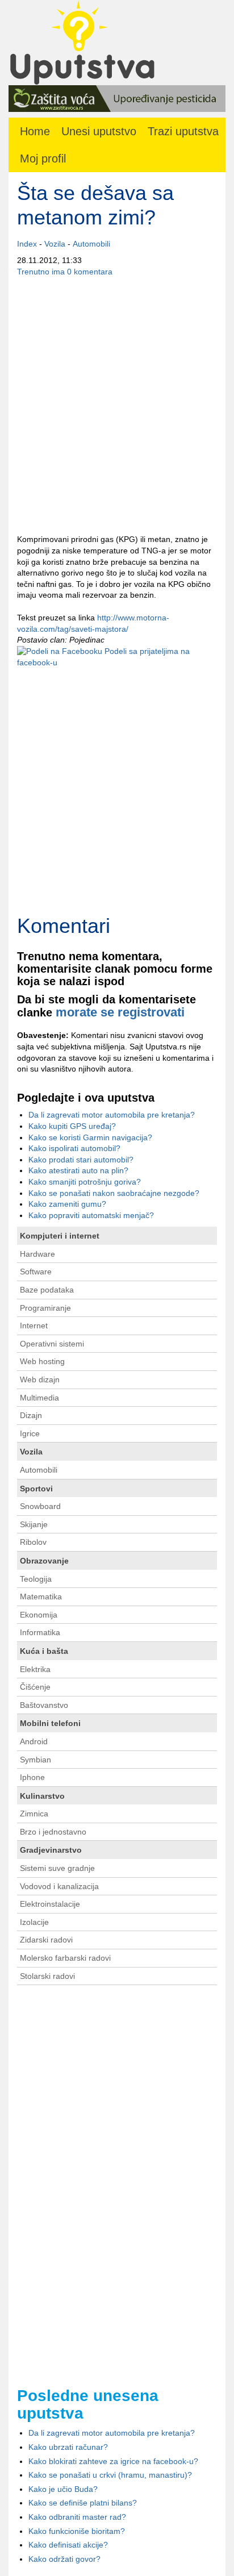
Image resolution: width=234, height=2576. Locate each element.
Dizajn (31, 1415)
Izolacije (34, 1922)
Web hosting (42, 1361)
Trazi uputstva (183, 131)
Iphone (32, 1777)
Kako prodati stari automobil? (81, 1160)
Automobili (91, 244)
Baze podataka (47, 1290)
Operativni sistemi (52, 1344)
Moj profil (43, 159)
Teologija (36, 1579)
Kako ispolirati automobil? (74, 1148)
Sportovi (36, 1489)
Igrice (30, 1433)
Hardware (37, 1254)
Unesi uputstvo (99, 131)
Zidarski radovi (46, 1940)
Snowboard (40, 1506)
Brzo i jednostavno (53, 1832)
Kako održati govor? (64, 2559)
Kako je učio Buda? (63, 2489)
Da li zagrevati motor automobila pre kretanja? (112, 1115)
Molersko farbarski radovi (65, 1958)
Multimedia (39, 1398)
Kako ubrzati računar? (68, 2447)
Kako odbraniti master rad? (77, 2517)
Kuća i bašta (44, 1651)
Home (35, 131)
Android (34, 1741)
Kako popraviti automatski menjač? (91, 1215)
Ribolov (33, 1542)
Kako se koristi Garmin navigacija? (90, 1137)
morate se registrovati (120, 1012)
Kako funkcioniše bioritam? (77, 2531)
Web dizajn (40, 1379)
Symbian (35, 1760)
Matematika (41, 1597)
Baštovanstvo (44, 1705)
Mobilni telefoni (50, 1723)
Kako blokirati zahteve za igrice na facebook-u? (113, 2461)
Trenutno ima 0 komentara (65, 272)
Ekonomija (39, 1615)
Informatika (40, 1632)
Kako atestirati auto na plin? (78, 1170)
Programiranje (45, 1308)
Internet (34, 1325)
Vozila (55, 244)
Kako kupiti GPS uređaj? (72, 1126)
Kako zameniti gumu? (67, 1204)
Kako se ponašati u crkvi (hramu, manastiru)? (110, 2475)
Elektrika (35, 1669)
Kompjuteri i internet (60, 1236)
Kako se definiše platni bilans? (83, 2503)
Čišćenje (35, 1687)
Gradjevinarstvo (51, 1850)
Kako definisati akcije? (68, 2545)
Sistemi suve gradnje (57, 1868)
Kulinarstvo (42, 1796)
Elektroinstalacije (50, 1904)
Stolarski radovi (47, 1976)
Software (36, 1272)
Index (27, 244)
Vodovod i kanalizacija (59, 1886)
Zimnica (34, 1814)
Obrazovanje (44, 1561)
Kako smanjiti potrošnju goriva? (85, 1182)
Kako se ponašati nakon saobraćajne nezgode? (114, 1193)
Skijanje (34, 1524)
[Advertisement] (117, 406)
